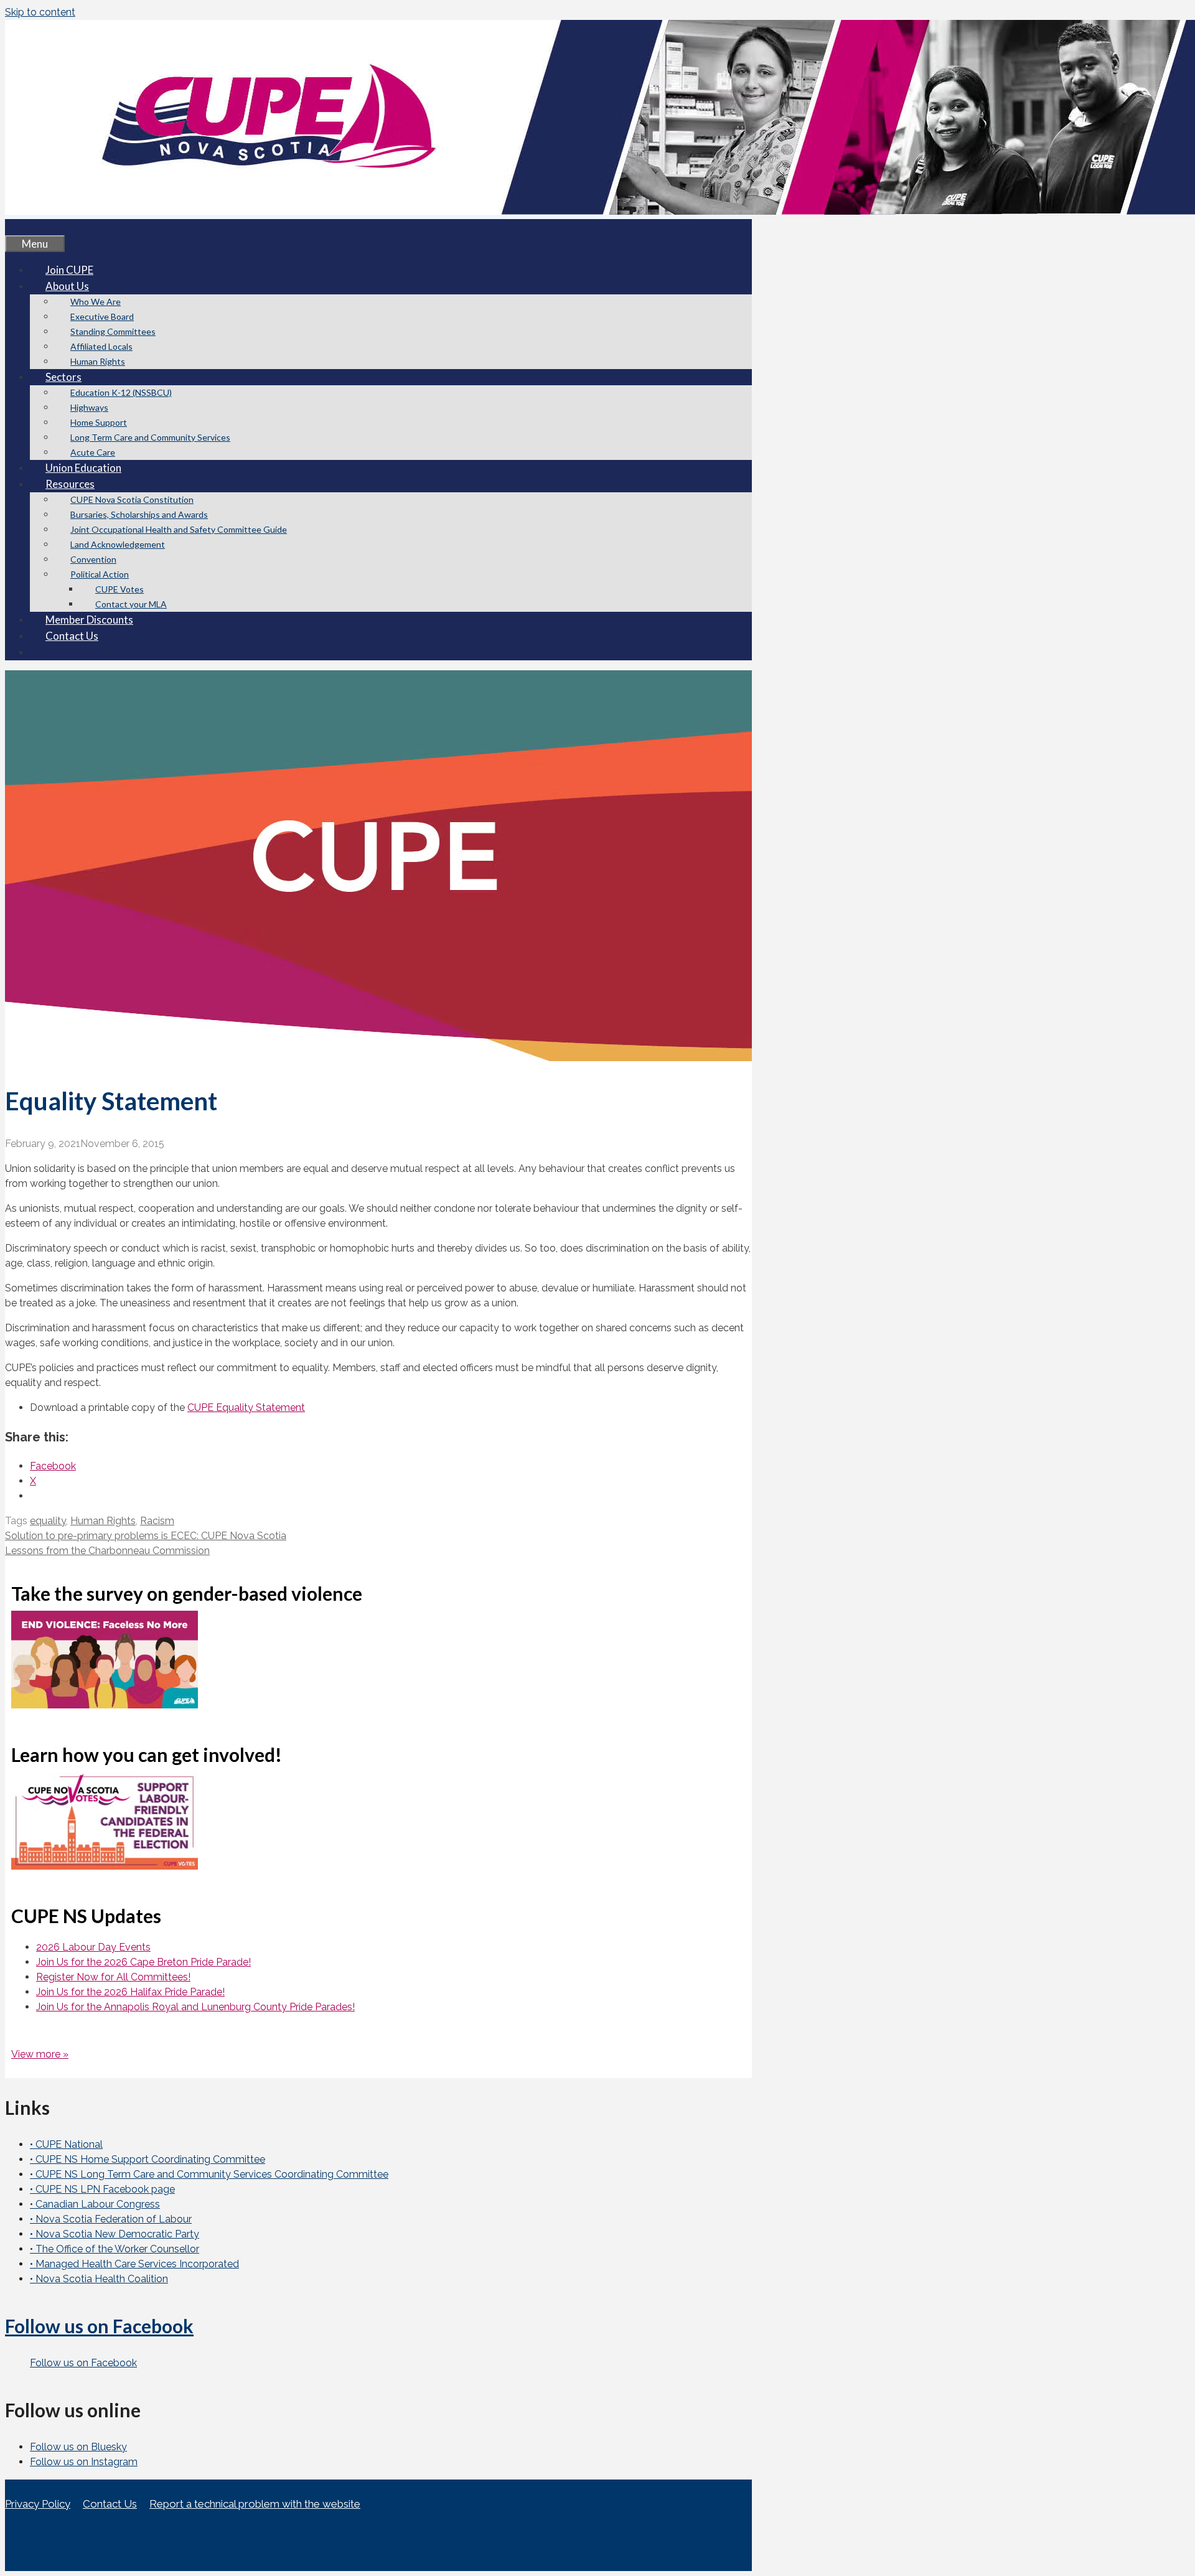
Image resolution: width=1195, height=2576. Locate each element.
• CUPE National (66, 2144)
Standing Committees (113, 331)
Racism (157, 1521)
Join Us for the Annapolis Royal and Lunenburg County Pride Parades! (195, 2007)
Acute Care (93, 452)
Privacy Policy (38, 2504)
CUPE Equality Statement (246, 1407)
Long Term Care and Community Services (150, 437)
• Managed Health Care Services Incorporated (134, 2264)
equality (48, 1521)
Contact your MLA (131, 604)
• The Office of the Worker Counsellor (115, 2249)
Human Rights (98, 361)
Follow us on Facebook (99, 2326)
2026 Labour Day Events (93, 1947)
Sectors (63, 377)
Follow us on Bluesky (78, 2447)
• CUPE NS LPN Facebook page (102, 2189)
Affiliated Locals (101, 346)
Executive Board (102, 316)
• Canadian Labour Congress (95, 2204)
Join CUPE (69, 270)
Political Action (100, 574)
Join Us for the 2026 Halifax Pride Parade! (130, 1992)
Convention (93, 559)
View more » (40, 2054)
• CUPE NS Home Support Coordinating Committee (148, 2159)
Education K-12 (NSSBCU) (121, 392)
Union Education (83, 468)
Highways (89, 407)
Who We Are (96, 302)
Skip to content (40, 12)
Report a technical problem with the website (255, 2504)
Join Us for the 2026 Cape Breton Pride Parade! (143, 1962)
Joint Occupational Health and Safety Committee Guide (179, 529)
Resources (70, 484)
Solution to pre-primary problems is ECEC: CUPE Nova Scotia (146, 1536)
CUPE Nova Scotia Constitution (132, 499)
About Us (67, 286)
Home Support (99, 422)
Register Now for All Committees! (113, 1977)
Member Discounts (89, 620)
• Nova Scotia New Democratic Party (115, 2234)
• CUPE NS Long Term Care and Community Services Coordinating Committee (209, 2174)
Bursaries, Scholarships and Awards (139, 514)
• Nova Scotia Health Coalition (99, 2279)
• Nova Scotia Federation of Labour (111, 2219)
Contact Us (72, 636)
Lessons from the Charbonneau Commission (107, 1551)
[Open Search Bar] (21, 227)
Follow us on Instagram (84, 2462)
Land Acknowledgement (118, 544)
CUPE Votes (119, 589)
